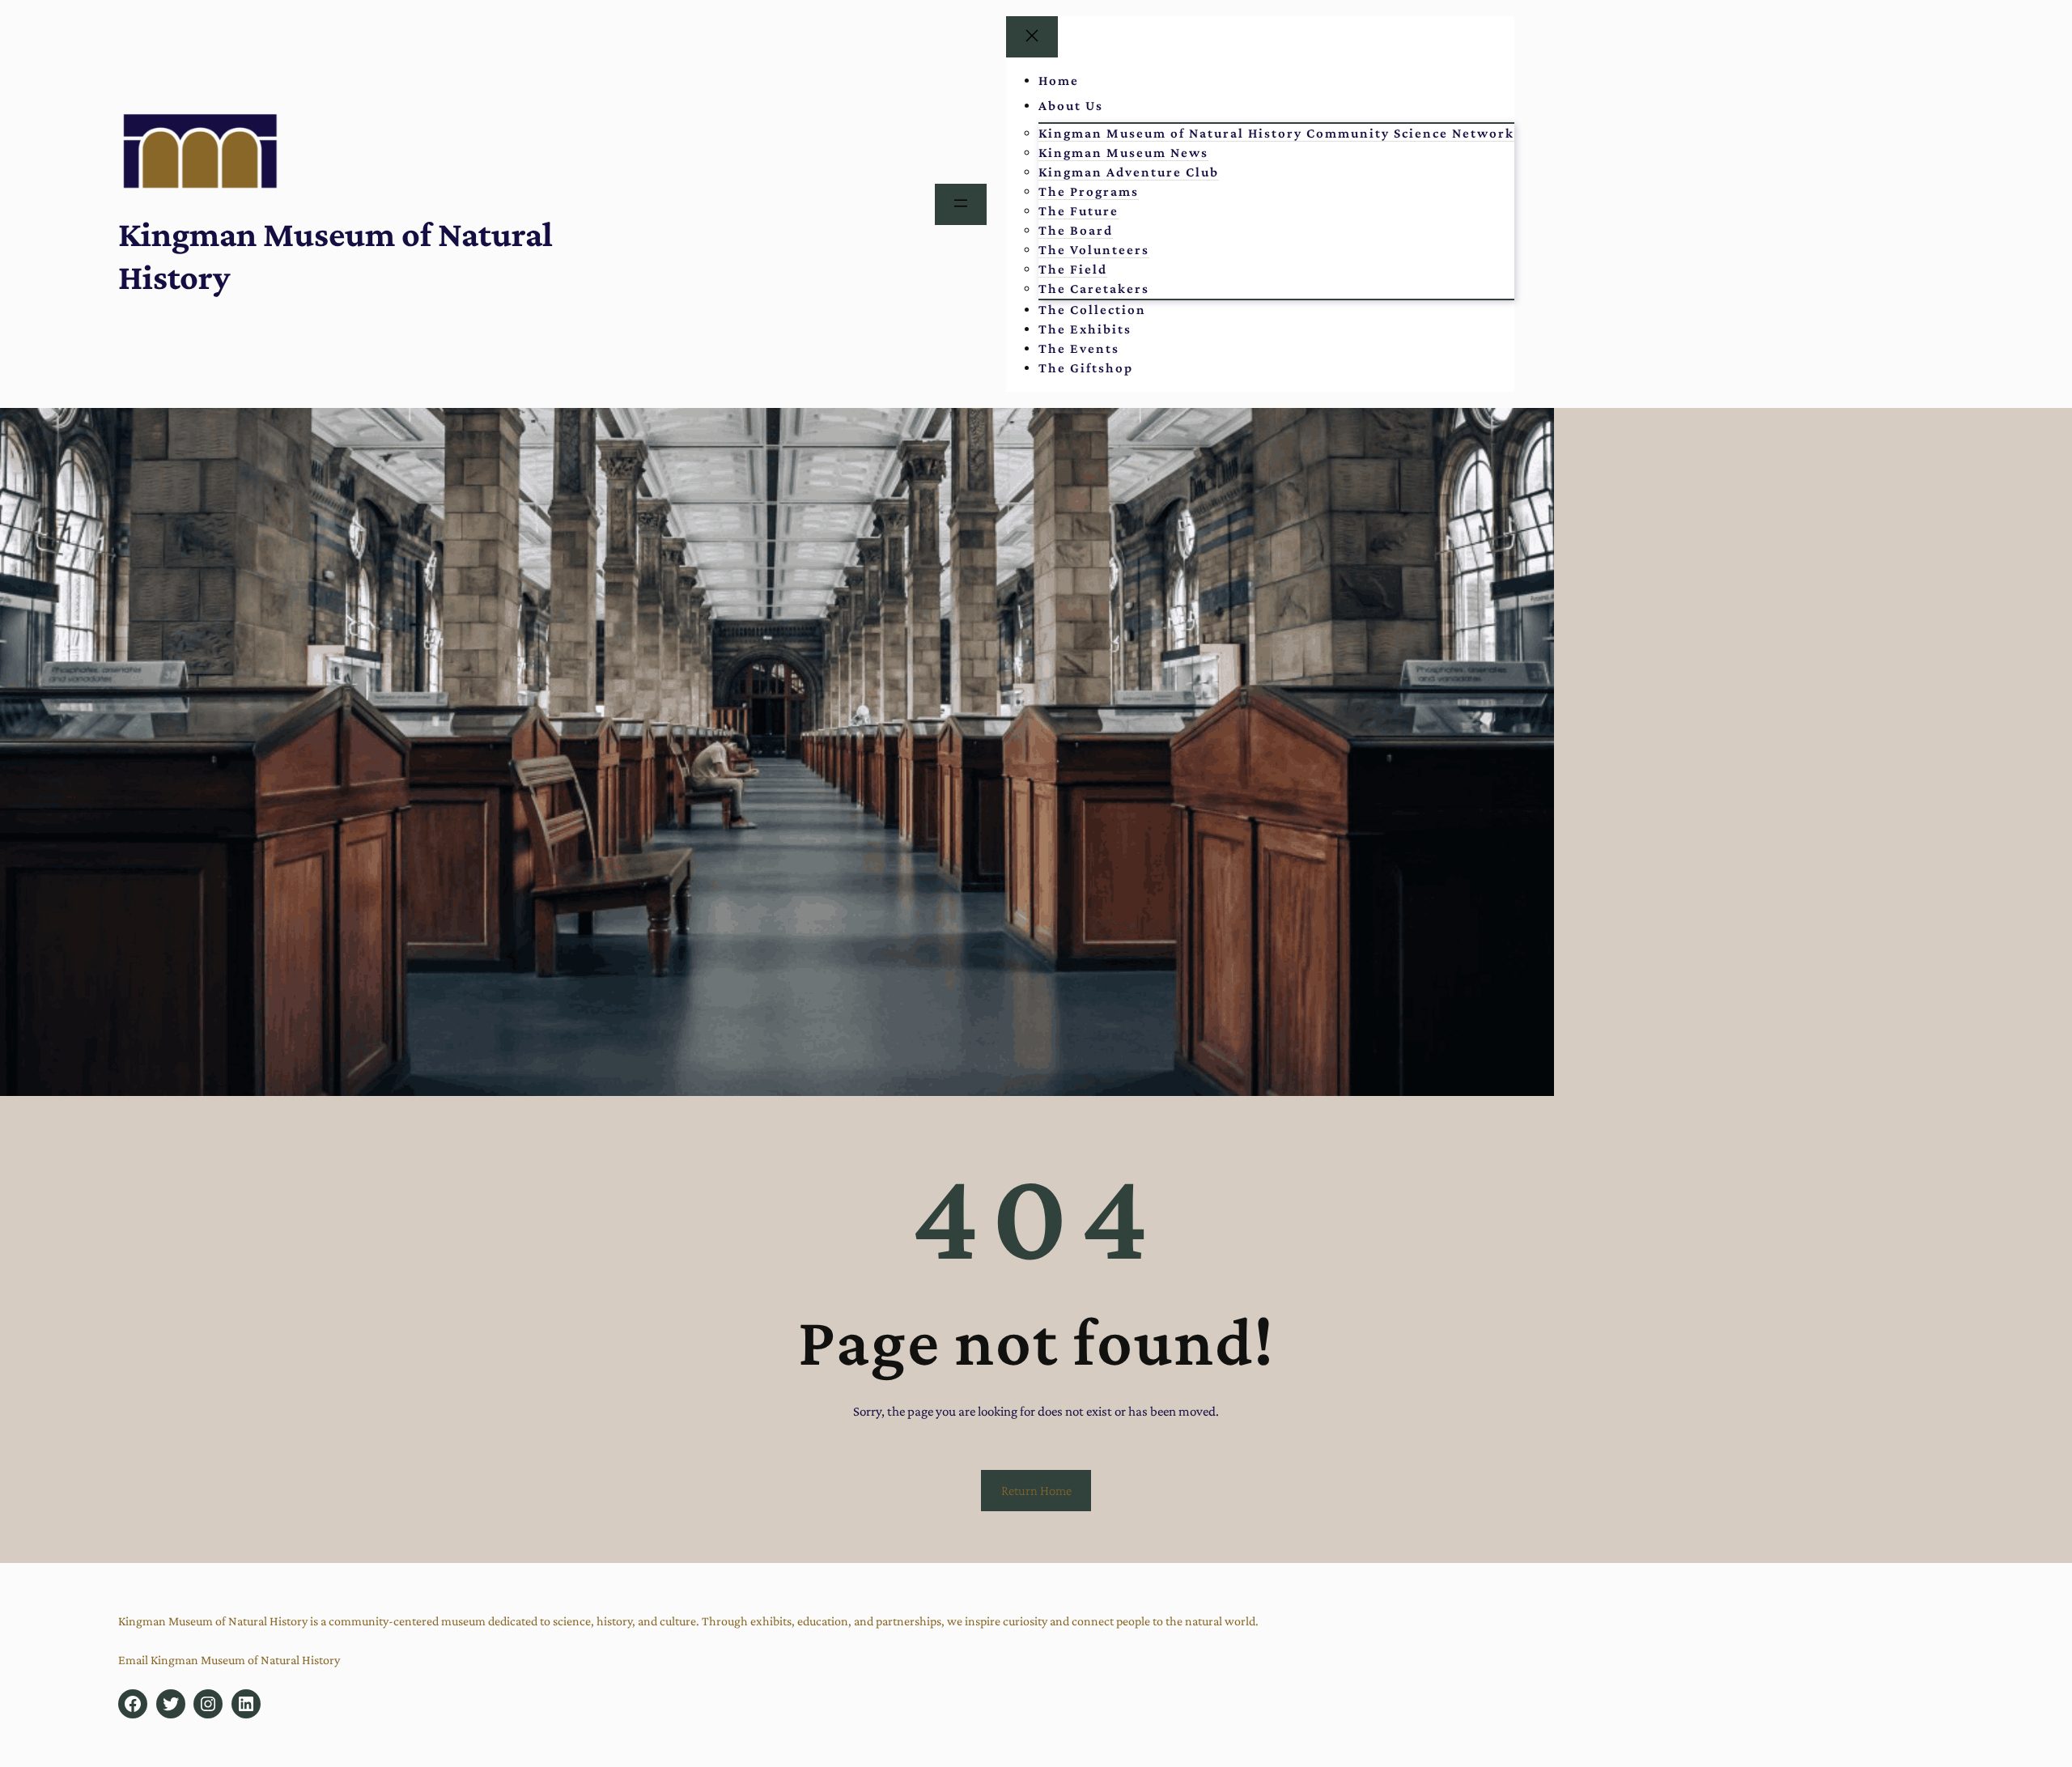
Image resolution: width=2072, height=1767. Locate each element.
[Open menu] (961, 204)
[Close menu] (1032, 37)
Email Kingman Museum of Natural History (229, 1660)
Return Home (1036, 1491)
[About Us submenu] (1124, 106)
